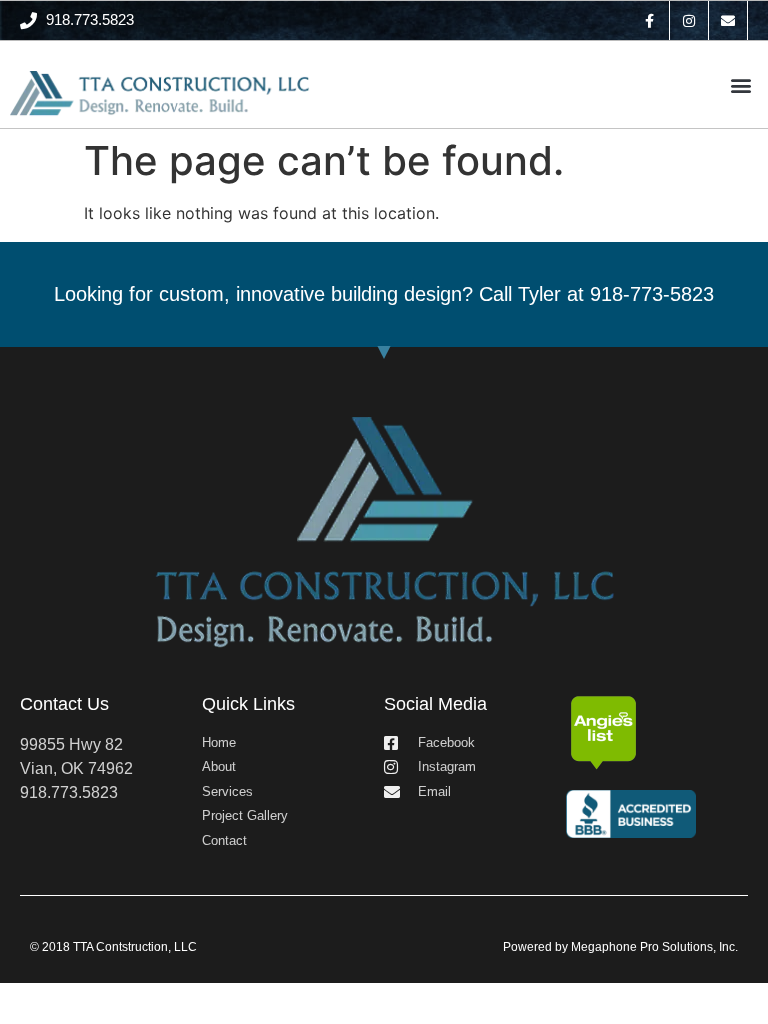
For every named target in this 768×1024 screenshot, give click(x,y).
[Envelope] (728, 20)
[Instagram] (689, 20)
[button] (741, 84)
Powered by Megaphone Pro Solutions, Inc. (620, 947)
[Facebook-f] (649, 20)
